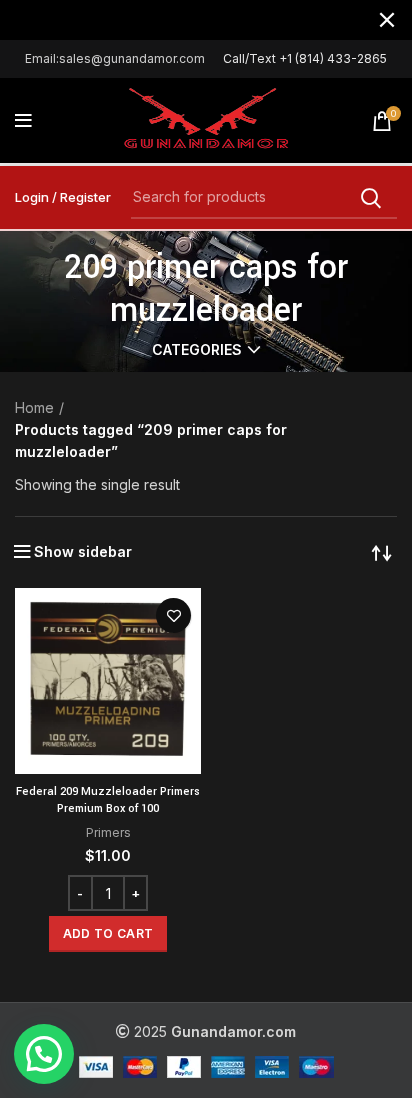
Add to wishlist (173, 615)
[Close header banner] (387, 20)
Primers (108, 832)
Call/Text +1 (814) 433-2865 (305, 58)
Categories (197, 350)
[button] (108, 934)
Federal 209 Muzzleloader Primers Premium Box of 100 (108, 800)
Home (34, 407)
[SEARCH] (370, 198)
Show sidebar (83, 552)
